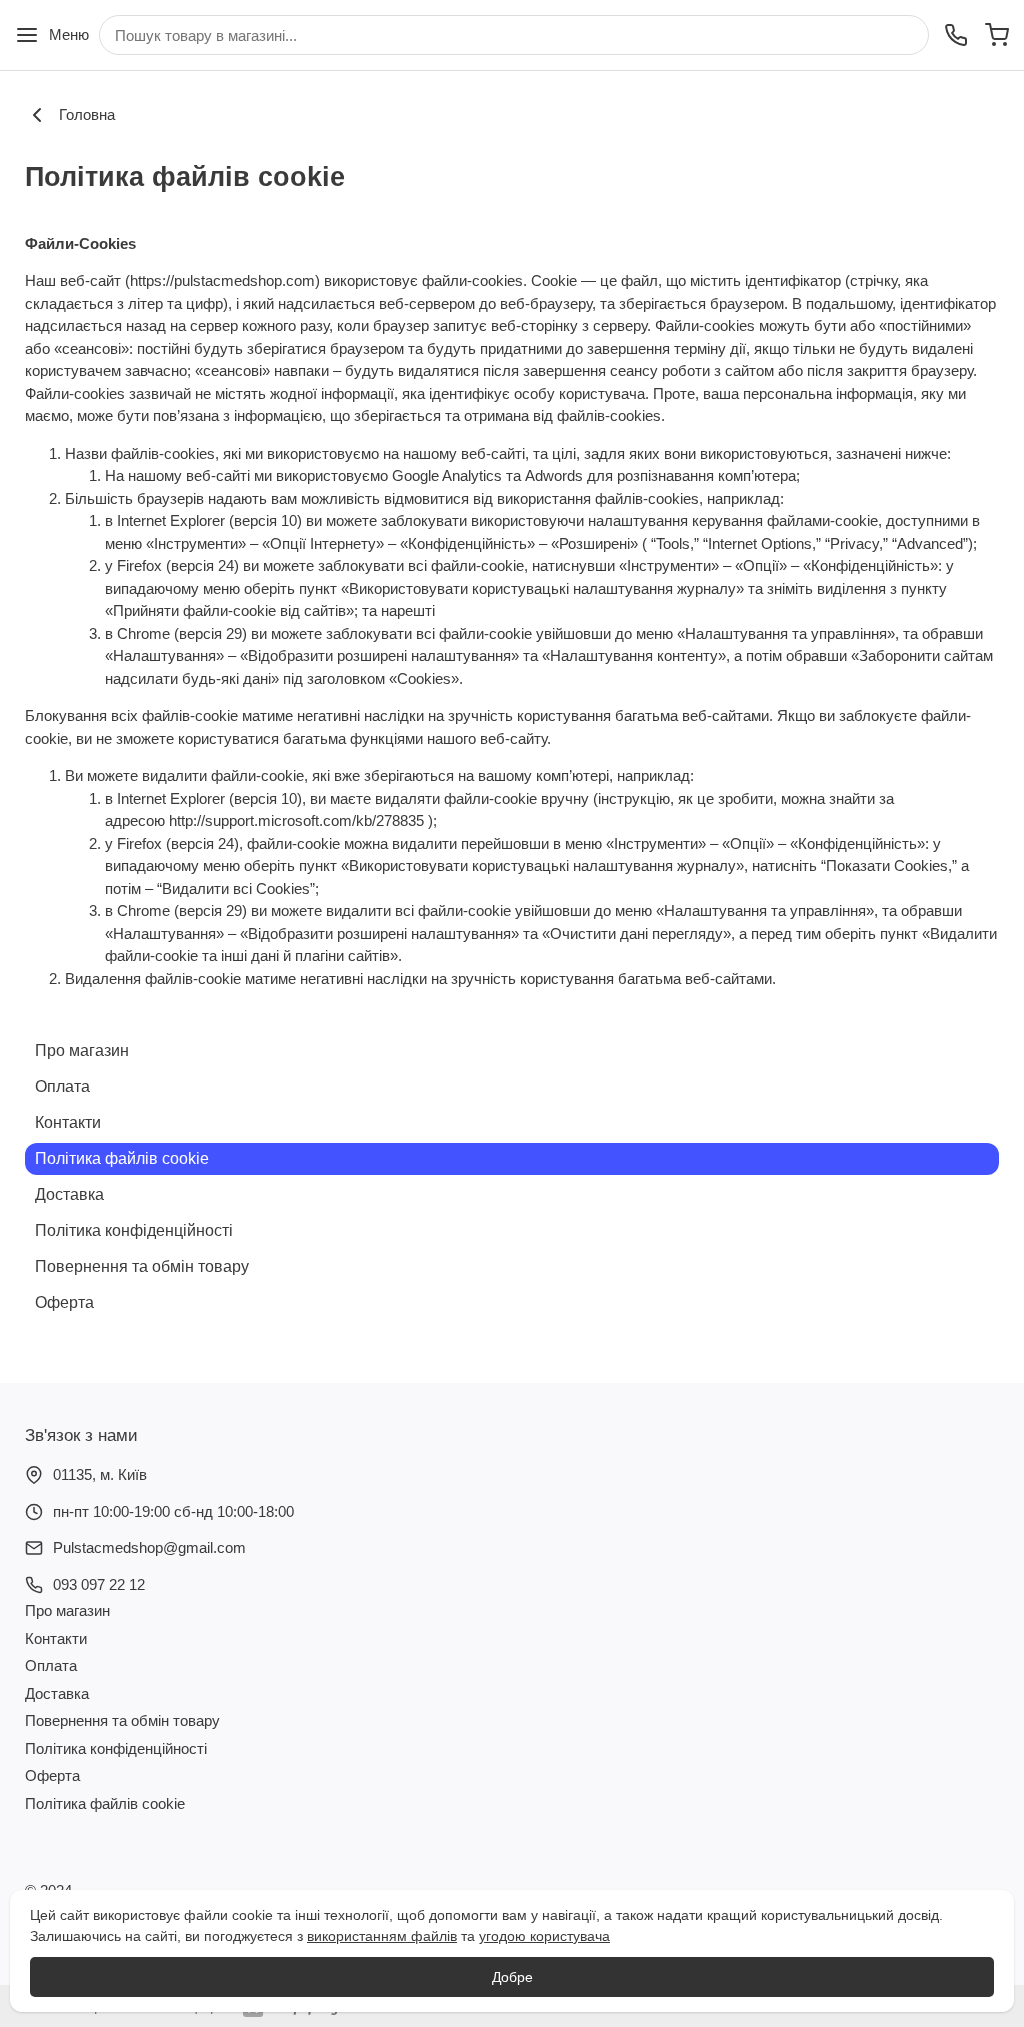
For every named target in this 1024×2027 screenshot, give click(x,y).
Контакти (68, 1122)
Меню (69, 34)
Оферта (64, 1302)
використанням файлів (382, 1936)
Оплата (62, 1086)
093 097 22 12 (99, 1584)
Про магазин (82, 1050)
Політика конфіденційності (134, 1230)
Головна (87, 114)
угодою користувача (544, 1936)
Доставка (69, 1194)
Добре (512, 1977)
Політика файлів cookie (122, 1158)
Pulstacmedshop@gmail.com (149, 1547)
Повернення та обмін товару (142, 1266)
